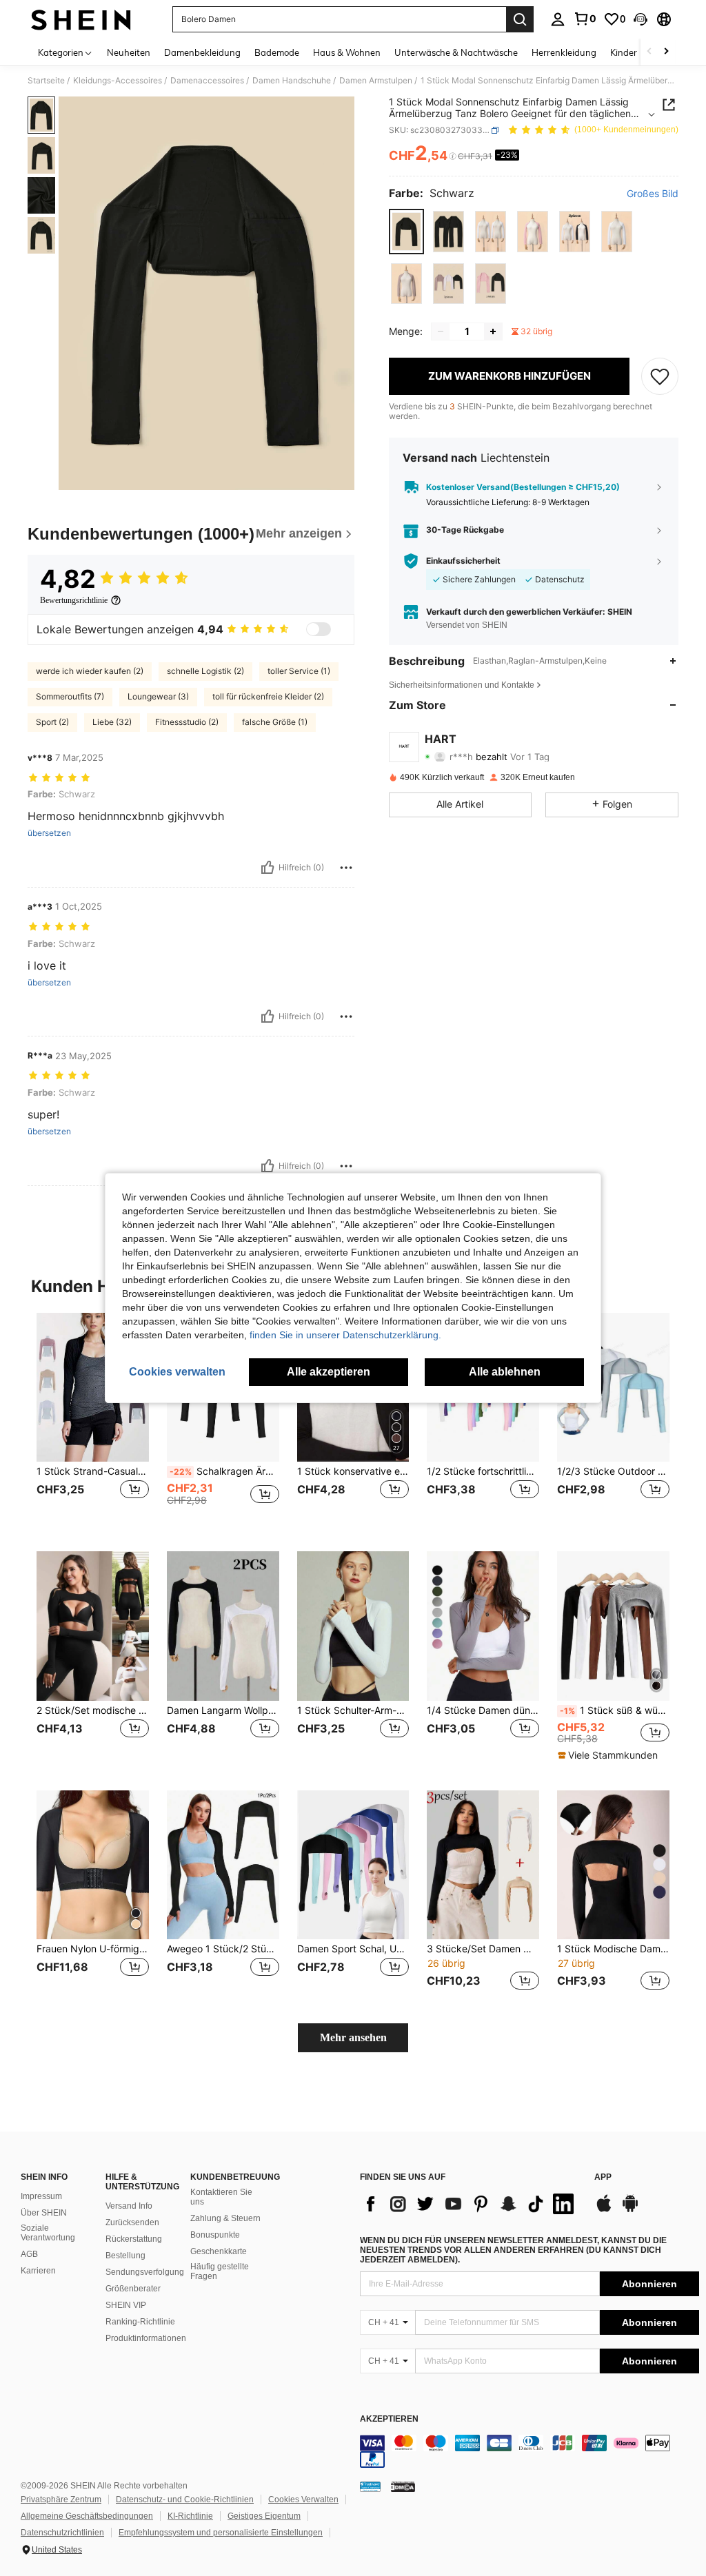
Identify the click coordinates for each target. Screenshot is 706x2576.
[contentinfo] (529, 2451)
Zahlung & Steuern (225, 2218)
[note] (609, 1755)
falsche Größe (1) (275, 722)
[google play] (630, 2210)
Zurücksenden (132, 2222)
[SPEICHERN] (660, 376)
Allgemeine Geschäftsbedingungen (87, 2516)
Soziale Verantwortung (48, 2233)
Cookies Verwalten (303, 2500)
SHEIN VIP (126, 2305)
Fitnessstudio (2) (187, 722)
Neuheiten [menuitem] (129, 52)
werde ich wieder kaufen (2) (90, 671)
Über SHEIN (44, 2213)
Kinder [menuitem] (624, 52)
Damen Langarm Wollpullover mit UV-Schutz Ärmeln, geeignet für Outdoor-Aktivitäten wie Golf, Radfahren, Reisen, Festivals (223, 1710)
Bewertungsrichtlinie (74, 600)
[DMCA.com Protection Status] (403, 2486)
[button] (641, 19)
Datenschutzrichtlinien (62, 2533)
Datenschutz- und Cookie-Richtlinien (185, 2500)
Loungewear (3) (158, 696)
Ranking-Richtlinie (140, 2322)
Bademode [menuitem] (277, 52)
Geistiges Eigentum (264, 2516)
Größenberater (133, 2289)
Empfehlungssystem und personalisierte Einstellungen (221, 2533)
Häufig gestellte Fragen (220, 2271)
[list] (470, 2204)
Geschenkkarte (219, 2251)
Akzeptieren (389, 2419)
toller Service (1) (299, 671)
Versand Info (129, 2206)
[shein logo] (81, 19)
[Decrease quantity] (441, 331)
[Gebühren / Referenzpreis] (453, 156)
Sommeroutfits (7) (70, 696)
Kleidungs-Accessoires (118, 81)
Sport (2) (52, 722)
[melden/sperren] (346, 868)
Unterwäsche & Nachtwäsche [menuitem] (456, 52)
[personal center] (558, 19)
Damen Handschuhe (292, 81)
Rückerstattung (134, 2239)
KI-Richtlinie (190, 2516)
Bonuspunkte (215, 2235)
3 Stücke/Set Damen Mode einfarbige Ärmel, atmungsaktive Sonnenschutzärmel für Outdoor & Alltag (483, 1949)
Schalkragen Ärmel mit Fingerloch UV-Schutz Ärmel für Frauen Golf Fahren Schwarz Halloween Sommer (224, 1471)
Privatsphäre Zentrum (61, 2500)
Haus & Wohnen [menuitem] (347, 52)
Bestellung (125, 2256)
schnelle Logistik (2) (205, 671)
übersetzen (49, 833)
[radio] (406, 231)
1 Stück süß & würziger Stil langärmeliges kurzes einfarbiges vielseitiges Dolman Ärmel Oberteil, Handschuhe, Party (615, 1710)
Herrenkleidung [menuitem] (564, 52)
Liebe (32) (112, 722)
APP (603, 2177)
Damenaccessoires (207, 81)
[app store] (604, 2210)
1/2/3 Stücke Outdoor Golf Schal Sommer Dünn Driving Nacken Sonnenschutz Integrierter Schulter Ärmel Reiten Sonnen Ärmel (613, 1471)
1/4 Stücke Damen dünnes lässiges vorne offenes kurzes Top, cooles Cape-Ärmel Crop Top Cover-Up (483, 1710)
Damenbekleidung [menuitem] (202, 52)
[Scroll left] (649, 52)
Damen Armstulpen (376, 81)
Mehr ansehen (353, 2037)
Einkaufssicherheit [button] (463, 561)
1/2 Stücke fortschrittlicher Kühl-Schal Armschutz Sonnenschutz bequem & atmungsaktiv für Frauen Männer (483, 1471)
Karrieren (38, 2271)
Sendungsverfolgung (145, 2272)
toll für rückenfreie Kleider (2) (268, 696)
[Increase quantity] (493, 331)
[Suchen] (520, 19)
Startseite (46, 81)
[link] (585, 19)
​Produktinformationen (146, 2338)
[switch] (319, 629)
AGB (29, 2254)
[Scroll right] (666, 52)
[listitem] (93, 1421)
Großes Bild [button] (653, 194)
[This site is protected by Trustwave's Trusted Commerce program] (370, 2486)
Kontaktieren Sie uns (221, 2197)
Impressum (41, 2196)
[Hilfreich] (268, 868)
